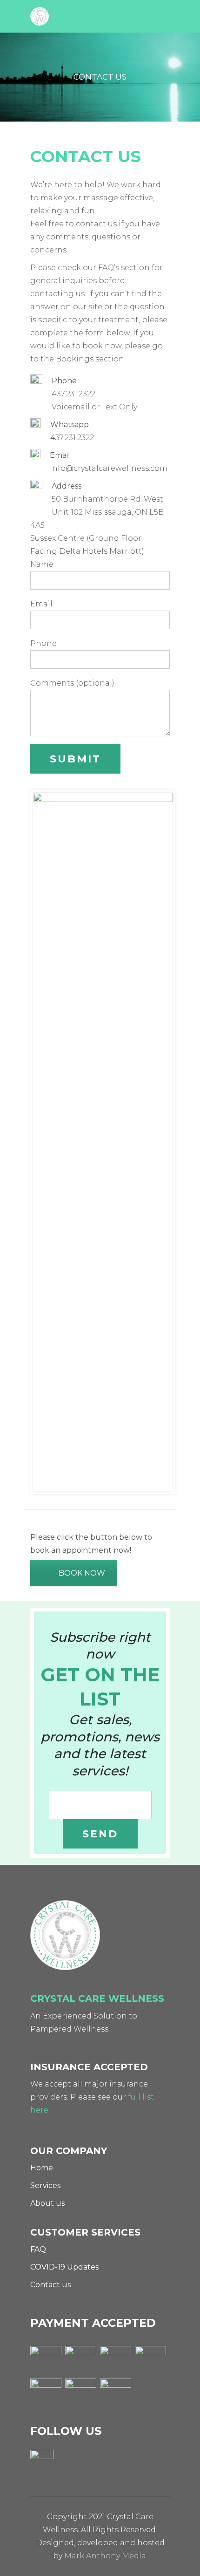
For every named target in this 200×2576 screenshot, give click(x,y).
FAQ (38, 2249)
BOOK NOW (82, 1573)
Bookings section (90, 359)
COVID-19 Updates (64, 2267)
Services (45, 2185)
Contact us (50, 2285)
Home (42, 2168)
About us (47, 2203)
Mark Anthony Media (105, 2556)
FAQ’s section (124, 268)
